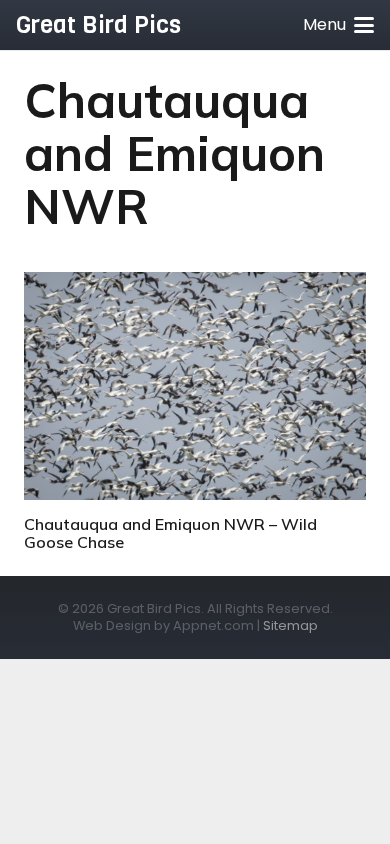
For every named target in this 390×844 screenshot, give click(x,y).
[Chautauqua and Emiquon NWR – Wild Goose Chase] (195, 386)
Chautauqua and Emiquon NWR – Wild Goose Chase (170, 533)
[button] (338, 25)
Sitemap (290, 625)
